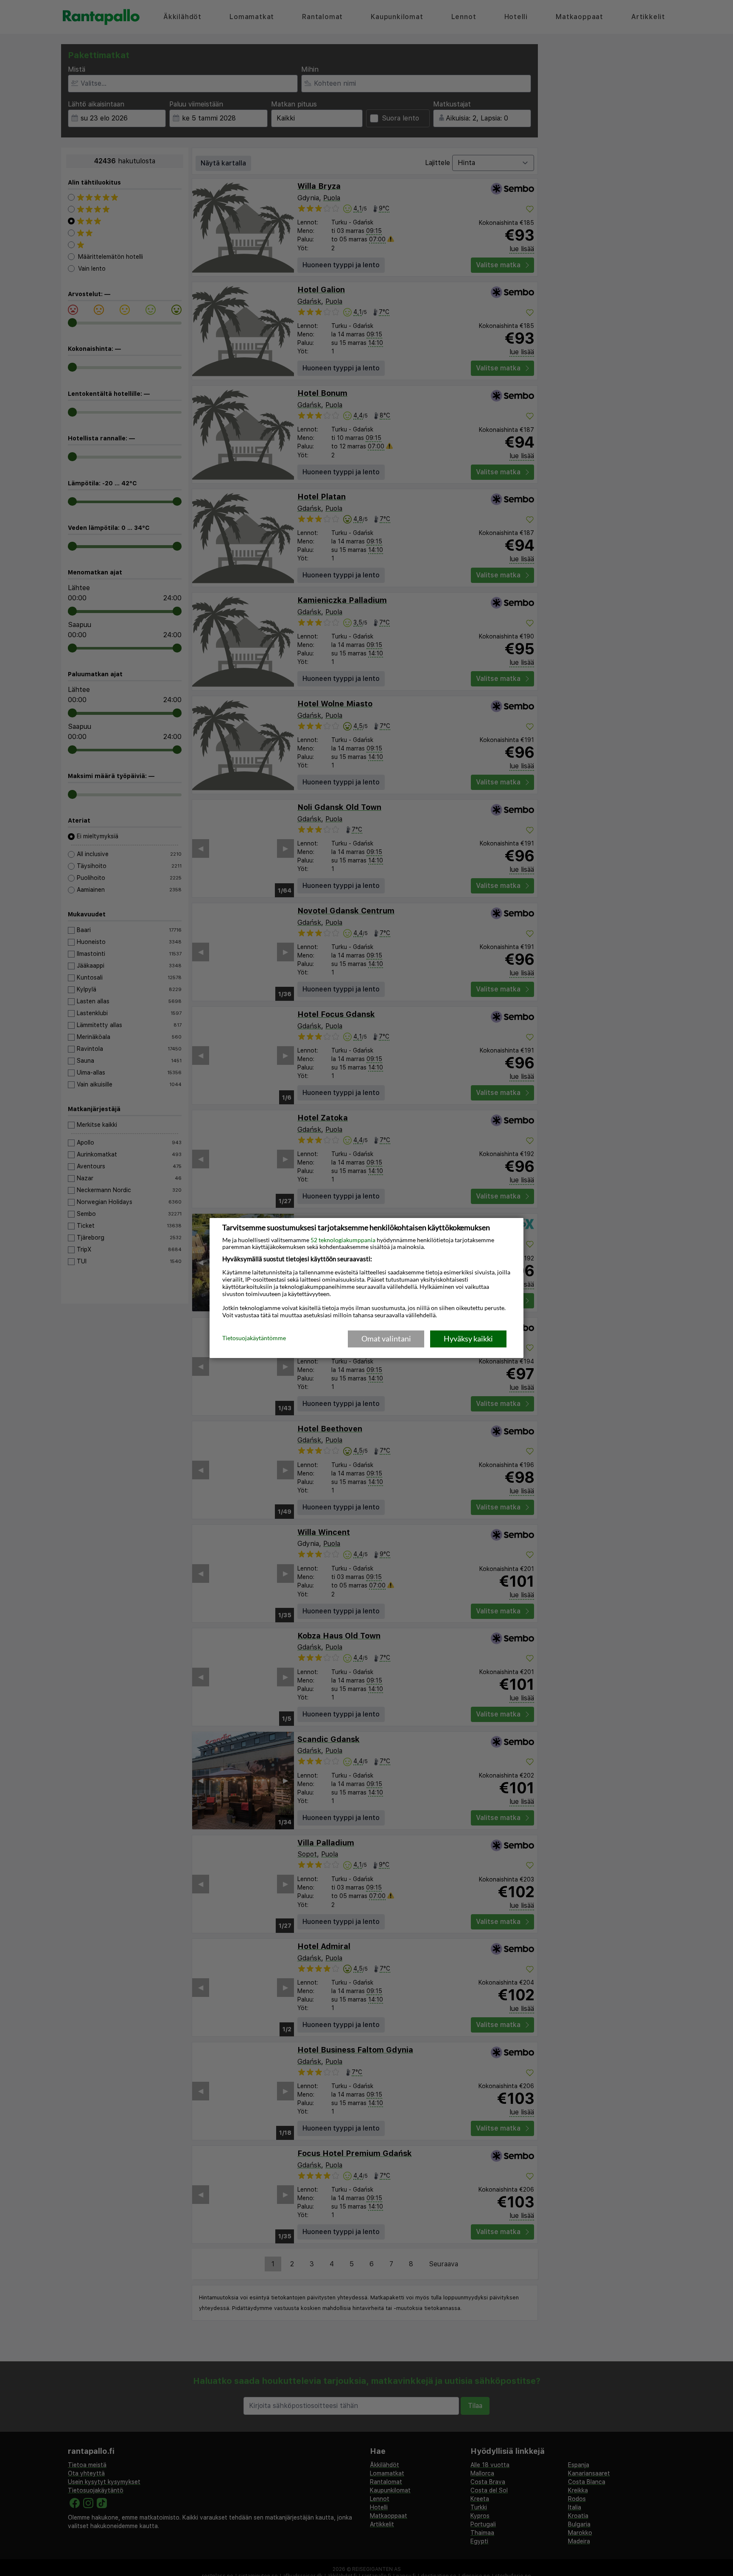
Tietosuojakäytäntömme (254, 1338)
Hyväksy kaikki (468, 1338)
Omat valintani (386, 1338)
